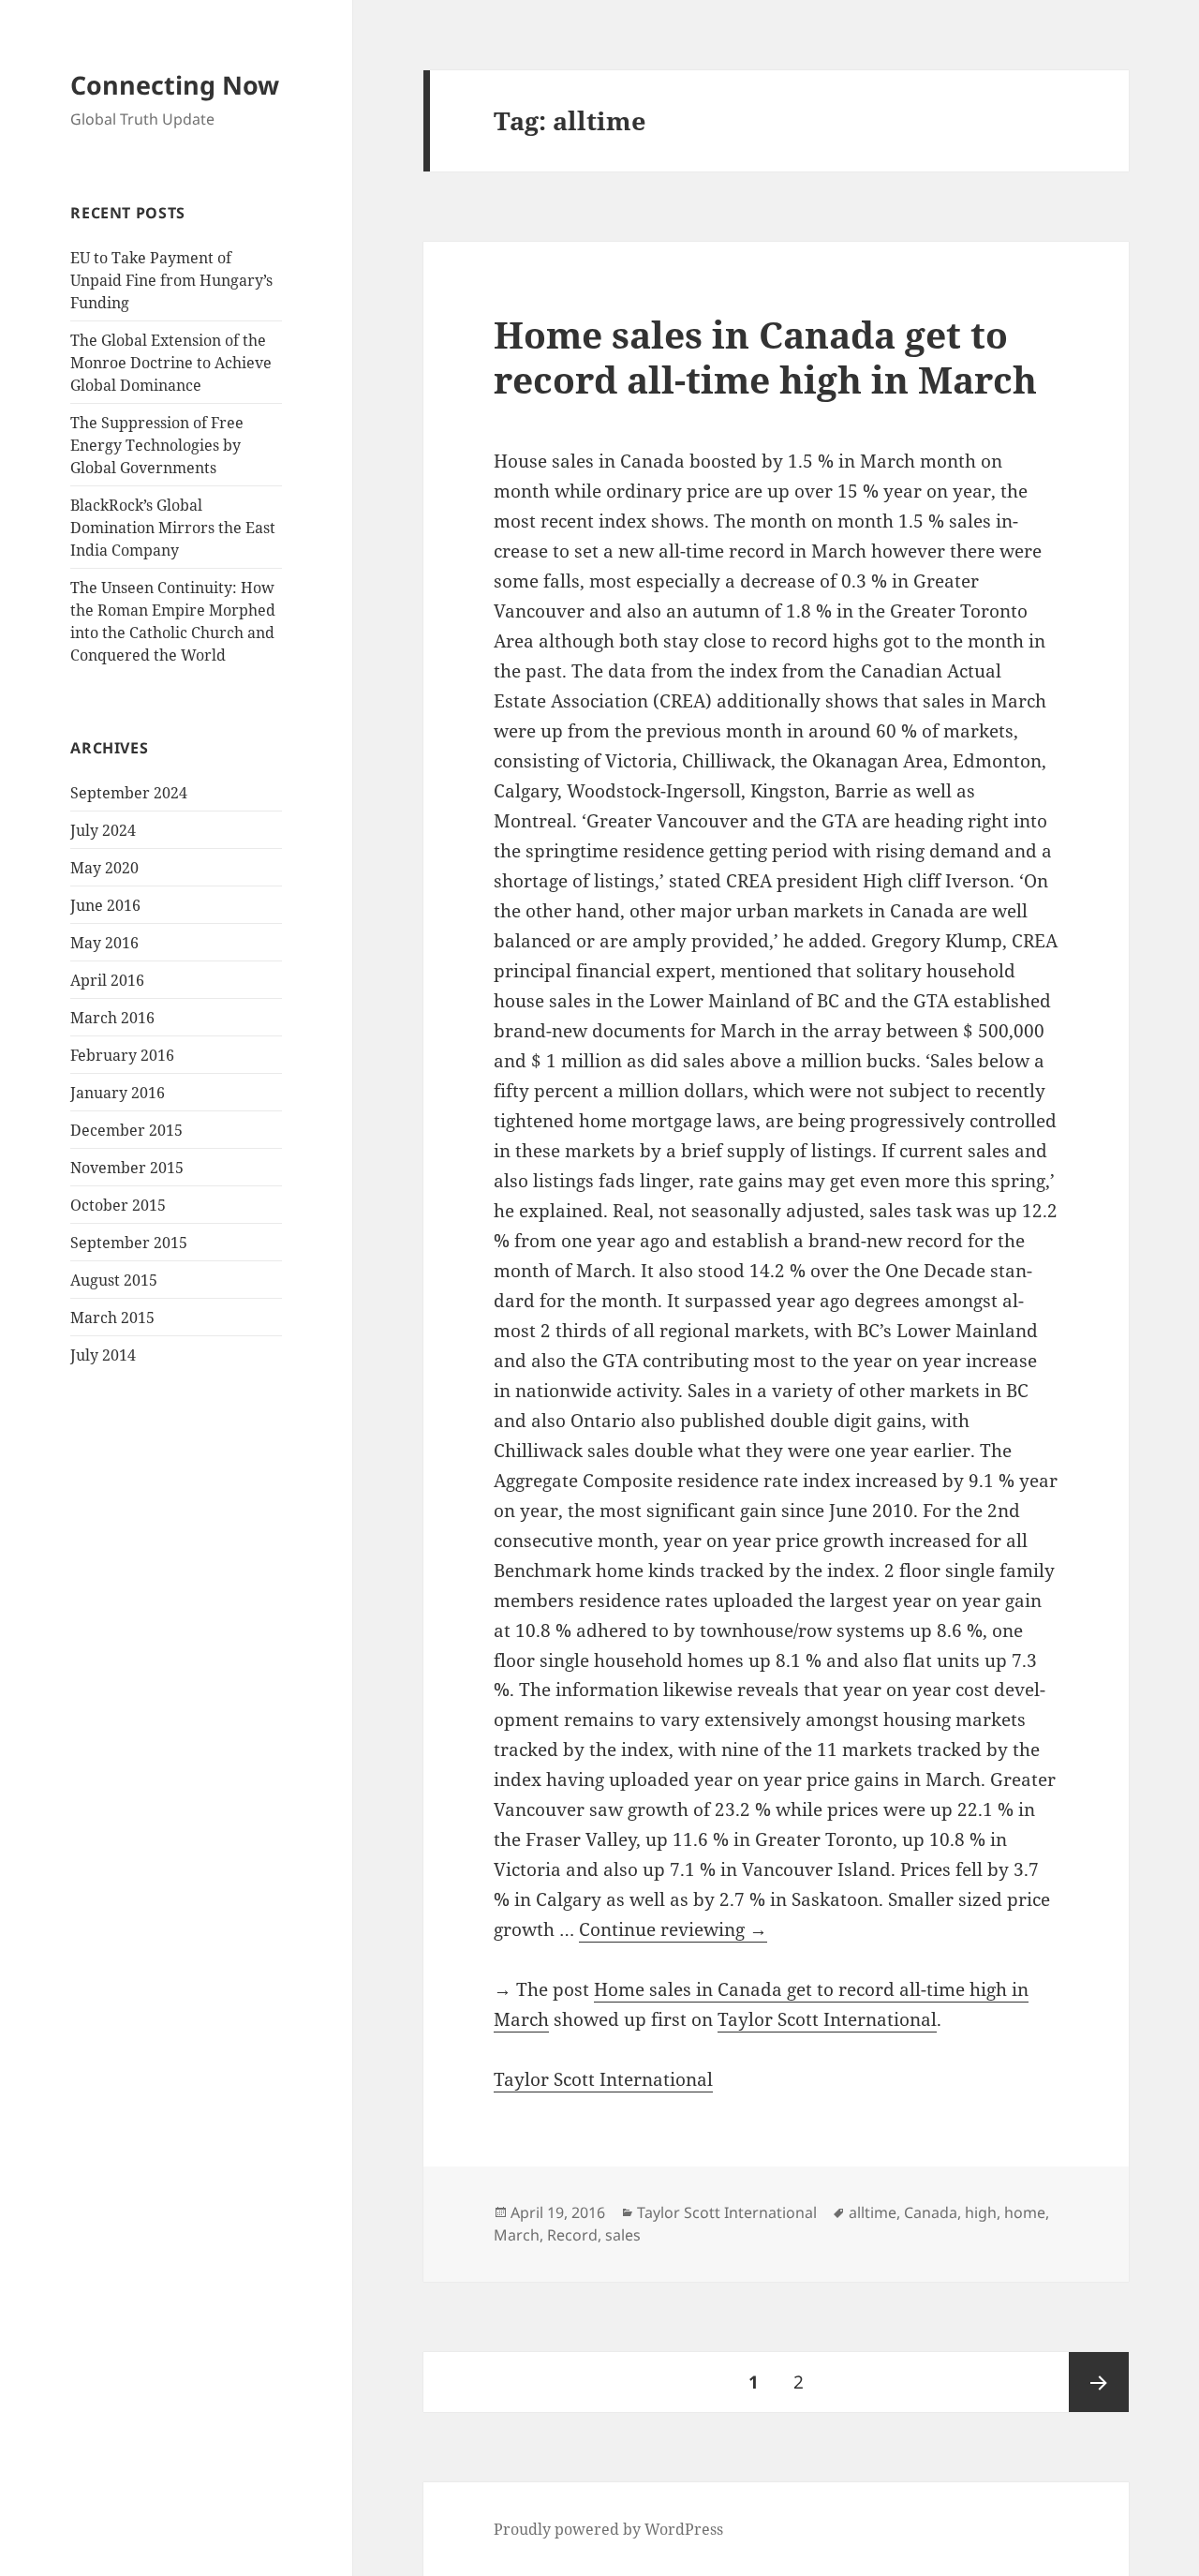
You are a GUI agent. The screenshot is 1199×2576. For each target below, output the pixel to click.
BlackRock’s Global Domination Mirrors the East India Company (173, 528)
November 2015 (127, 1168)
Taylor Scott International (827, 2019)
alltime (873, 2212)
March (517, 2235)
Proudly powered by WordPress (608, 2529)
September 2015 (129, 1243)
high (981, 2212)
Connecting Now (175, 85)
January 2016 (118, 1093)
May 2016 (104, 943)
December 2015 (126, 1130)
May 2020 (104, 868)
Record (572, 2235)
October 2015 (118, 1205)
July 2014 (103, 1355)
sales (623, 2235)
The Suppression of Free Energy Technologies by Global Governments (157, 445)
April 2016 (107, 980)
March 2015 (112, 1318)
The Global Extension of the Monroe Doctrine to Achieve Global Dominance (171, 363)
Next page (1099, 2382)
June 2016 (105, 905)
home (1025, 2212)
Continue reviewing (673, 1929)
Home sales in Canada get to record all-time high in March (765, 357)
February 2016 (122, 1055)
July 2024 (103, 830)
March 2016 (112, 1018)
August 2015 (114, 1280)
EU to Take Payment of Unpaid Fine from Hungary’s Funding (171, 280)
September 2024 (129, 793)
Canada (931, 2212)
